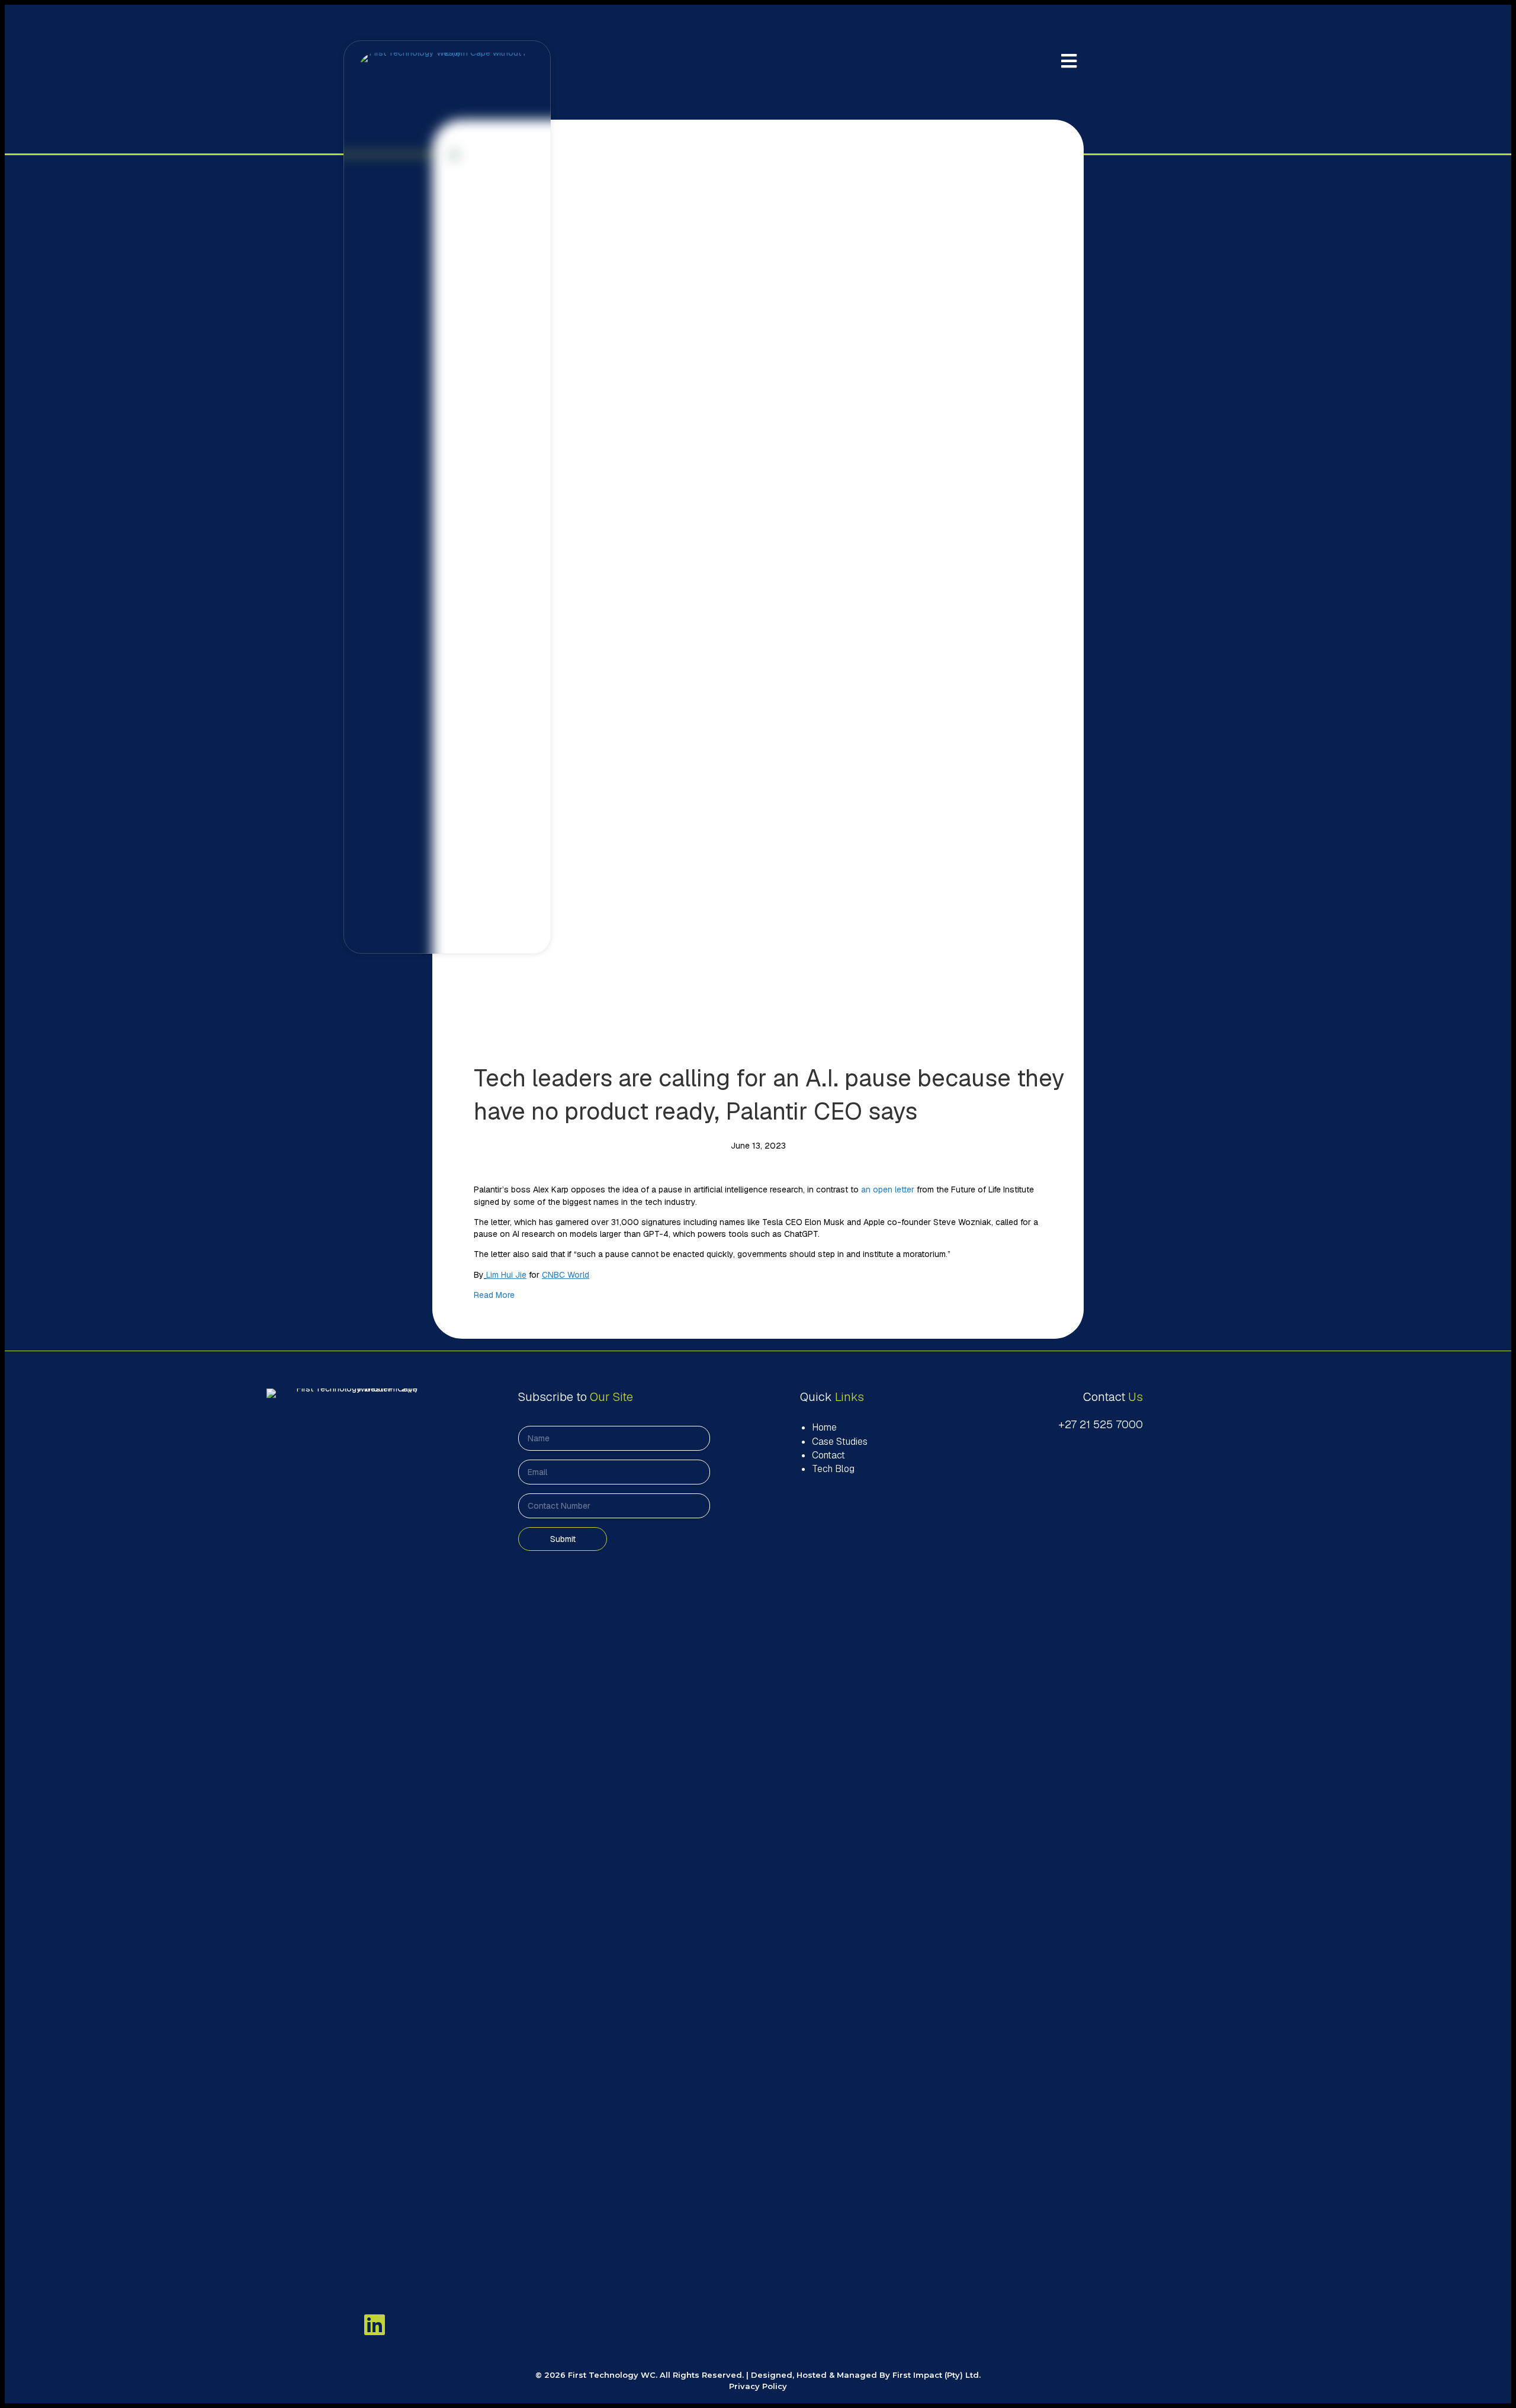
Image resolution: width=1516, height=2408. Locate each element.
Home (824, 1427)
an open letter (888, 1189)
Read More (494, 1295)
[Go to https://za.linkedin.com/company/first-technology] (375, 2324)
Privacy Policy (758, 2386)
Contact (828, 1455)
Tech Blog (833, 1469)
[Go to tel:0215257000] (1076, 1425)
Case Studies (840, 1442)
